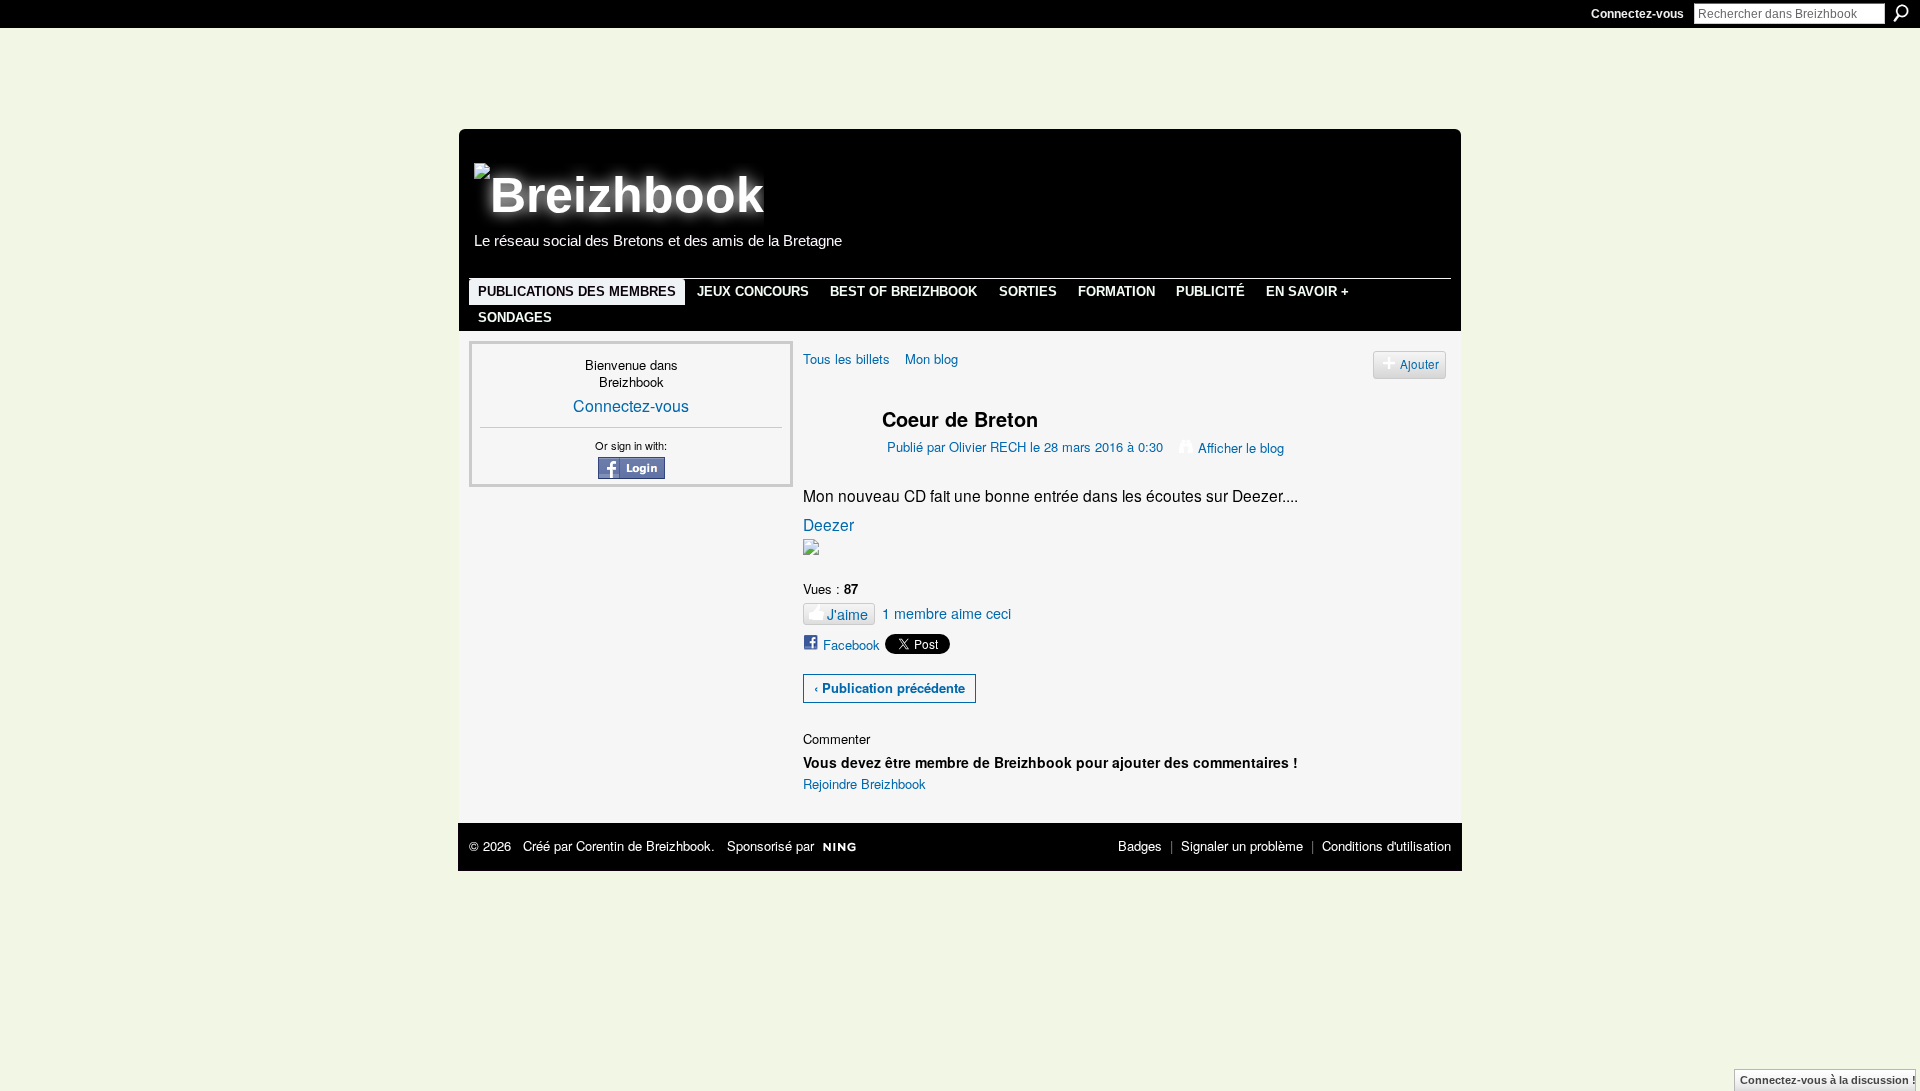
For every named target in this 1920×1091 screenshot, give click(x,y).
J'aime (847, 614)
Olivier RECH (987, 446)
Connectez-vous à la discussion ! (1828, 1080)
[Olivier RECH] (830, 456)
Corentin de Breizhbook (643, 845)
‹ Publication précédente (889, 687)
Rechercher (1901, 13)
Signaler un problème (1242, 845)
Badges (1140, 845)
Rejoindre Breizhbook (864, 783)
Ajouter (1419, 364)
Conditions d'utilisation (1386, 845)
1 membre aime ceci (946, 613)
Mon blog (931, 358)
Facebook (851, 644)
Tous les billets (846, 358)
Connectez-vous (1637, 14)
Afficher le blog (1241, 447)
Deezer (828, 524)
